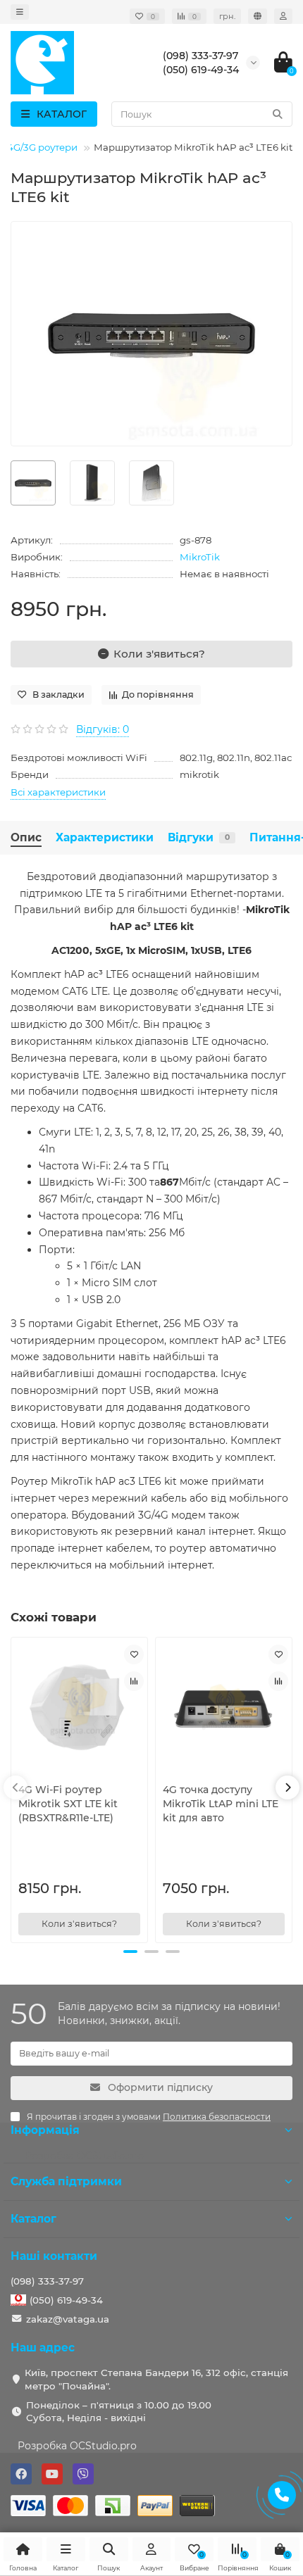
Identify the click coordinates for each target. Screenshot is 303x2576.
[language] (258, 16)
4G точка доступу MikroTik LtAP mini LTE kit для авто (221, 1804)
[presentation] (16, 1788)
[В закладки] (134, 1654)
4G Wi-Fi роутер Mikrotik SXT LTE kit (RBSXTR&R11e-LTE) (68, 1804)
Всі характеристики (58, 792)
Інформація (45, 2130)
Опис (26, 837)
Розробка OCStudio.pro (77, 2446)
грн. (227, 16)
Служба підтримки (66, 2181)
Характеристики (105, 837)
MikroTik (200, 557)
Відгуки (199, 837)
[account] (283, 16)
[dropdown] (20, 12)
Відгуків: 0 (103, 729)
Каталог (33, 2219)
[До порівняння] (134, 1681)
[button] (130, 1952)
